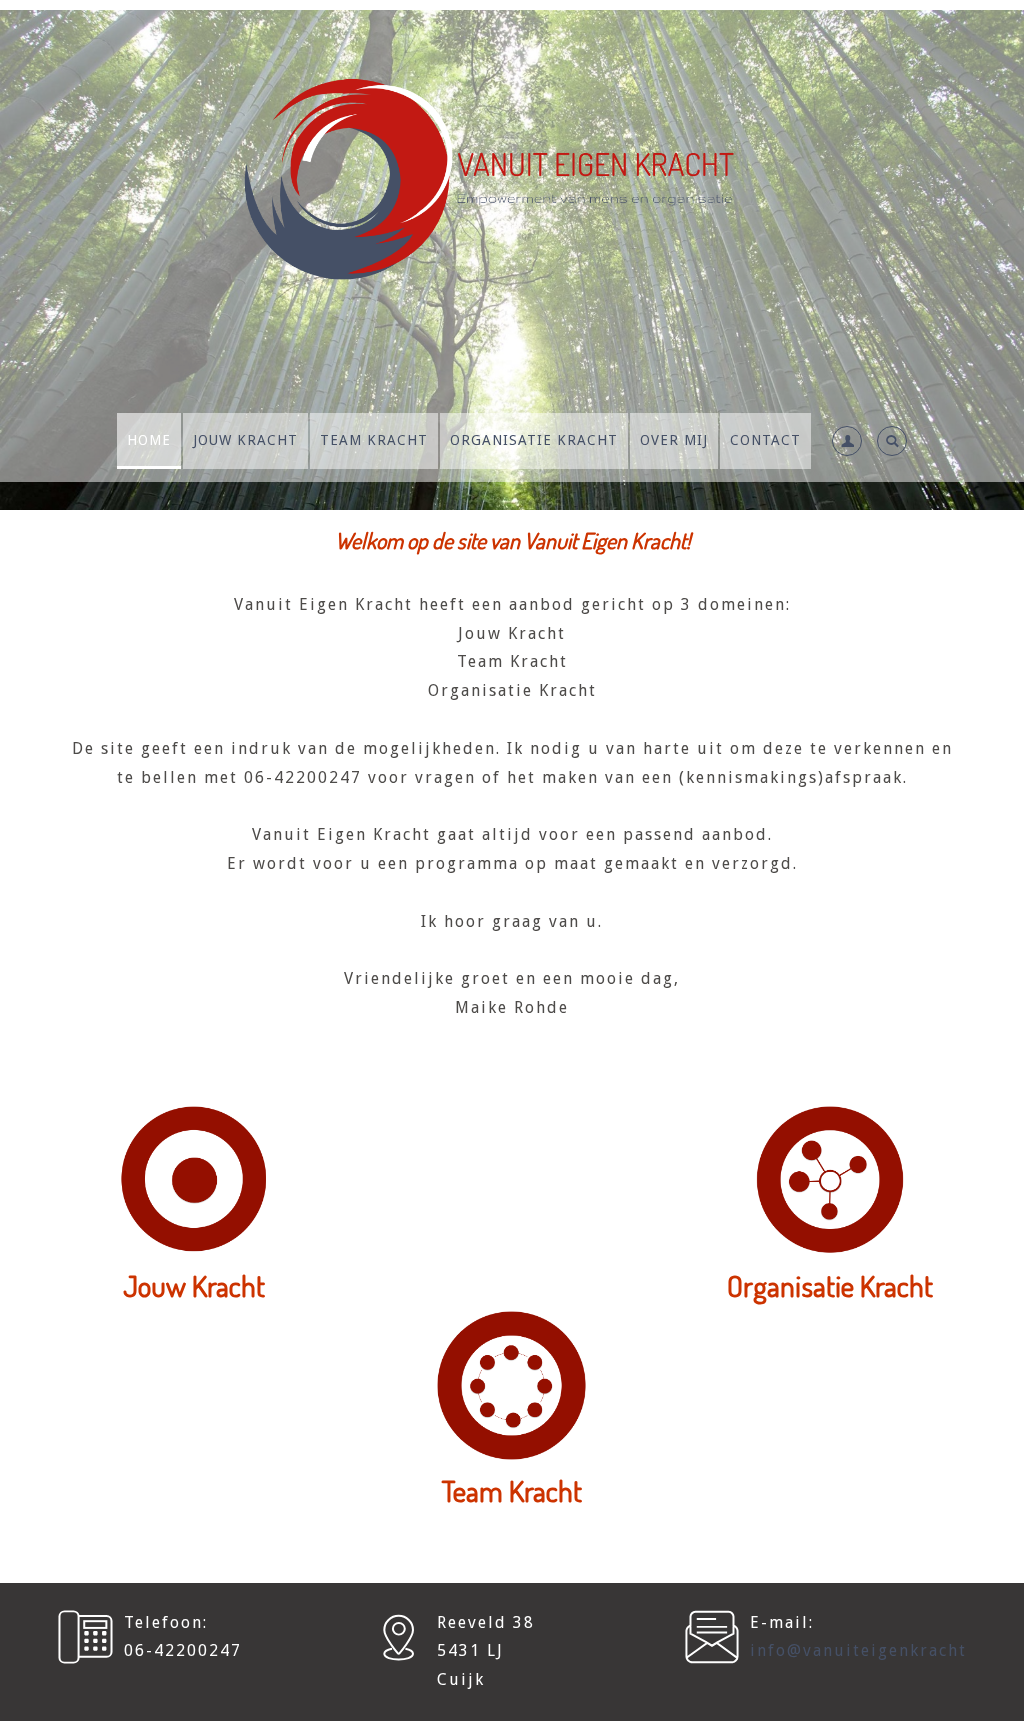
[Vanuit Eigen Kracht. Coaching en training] (512, 203)
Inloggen (827, 501)
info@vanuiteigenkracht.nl (870, 1650)
